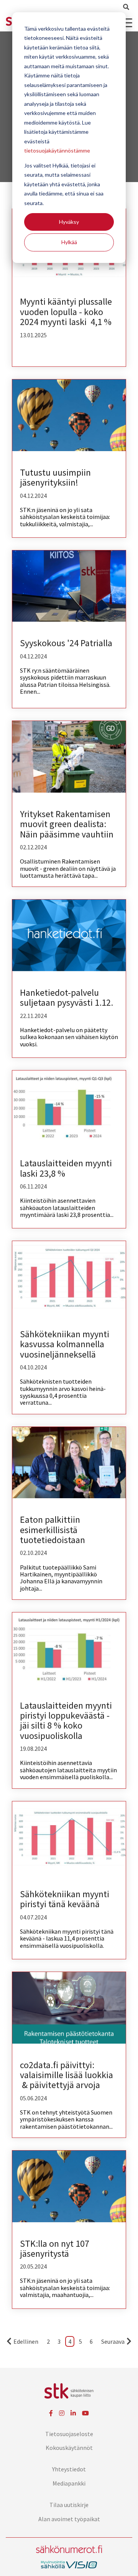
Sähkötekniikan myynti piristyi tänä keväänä (65, 1899)
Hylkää (69, 242)
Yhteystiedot (69, 2469)
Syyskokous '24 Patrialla (66, 643)
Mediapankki (69, 2483)
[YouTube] (85, 2413)
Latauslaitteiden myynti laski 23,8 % (66, 1168)
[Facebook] (51, 2413)
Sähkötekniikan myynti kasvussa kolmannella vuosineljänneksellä (65, 1344)
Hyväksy (69, 222)
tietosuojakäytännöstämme (57, 150)
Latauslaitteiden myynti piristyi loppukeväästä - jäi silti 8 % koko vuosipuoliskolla (66, 1721)
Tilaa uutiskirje (69, 2505)
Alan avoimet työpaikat (69, 2519)
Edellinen (26, 2341)
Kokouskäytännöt (69, 2448)
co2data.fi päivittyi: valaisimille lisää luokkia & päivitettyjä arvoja (67, 2075)
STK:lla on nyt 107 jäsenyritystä (55, 2248)
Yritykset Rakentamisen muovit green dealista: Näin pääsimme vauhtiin (67, 824)
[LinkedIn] (73, 2413)
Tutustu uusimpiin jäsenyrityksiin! (55, 477)
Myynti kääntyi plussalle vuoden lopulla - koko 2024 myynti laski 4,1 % (66, 312)
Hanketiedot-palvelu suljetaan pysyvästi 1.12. (67, 997)
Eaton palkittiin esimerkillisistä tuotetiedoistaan (53, 1530)
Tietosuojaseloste (69, 2434)
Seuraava (113, 2341)
